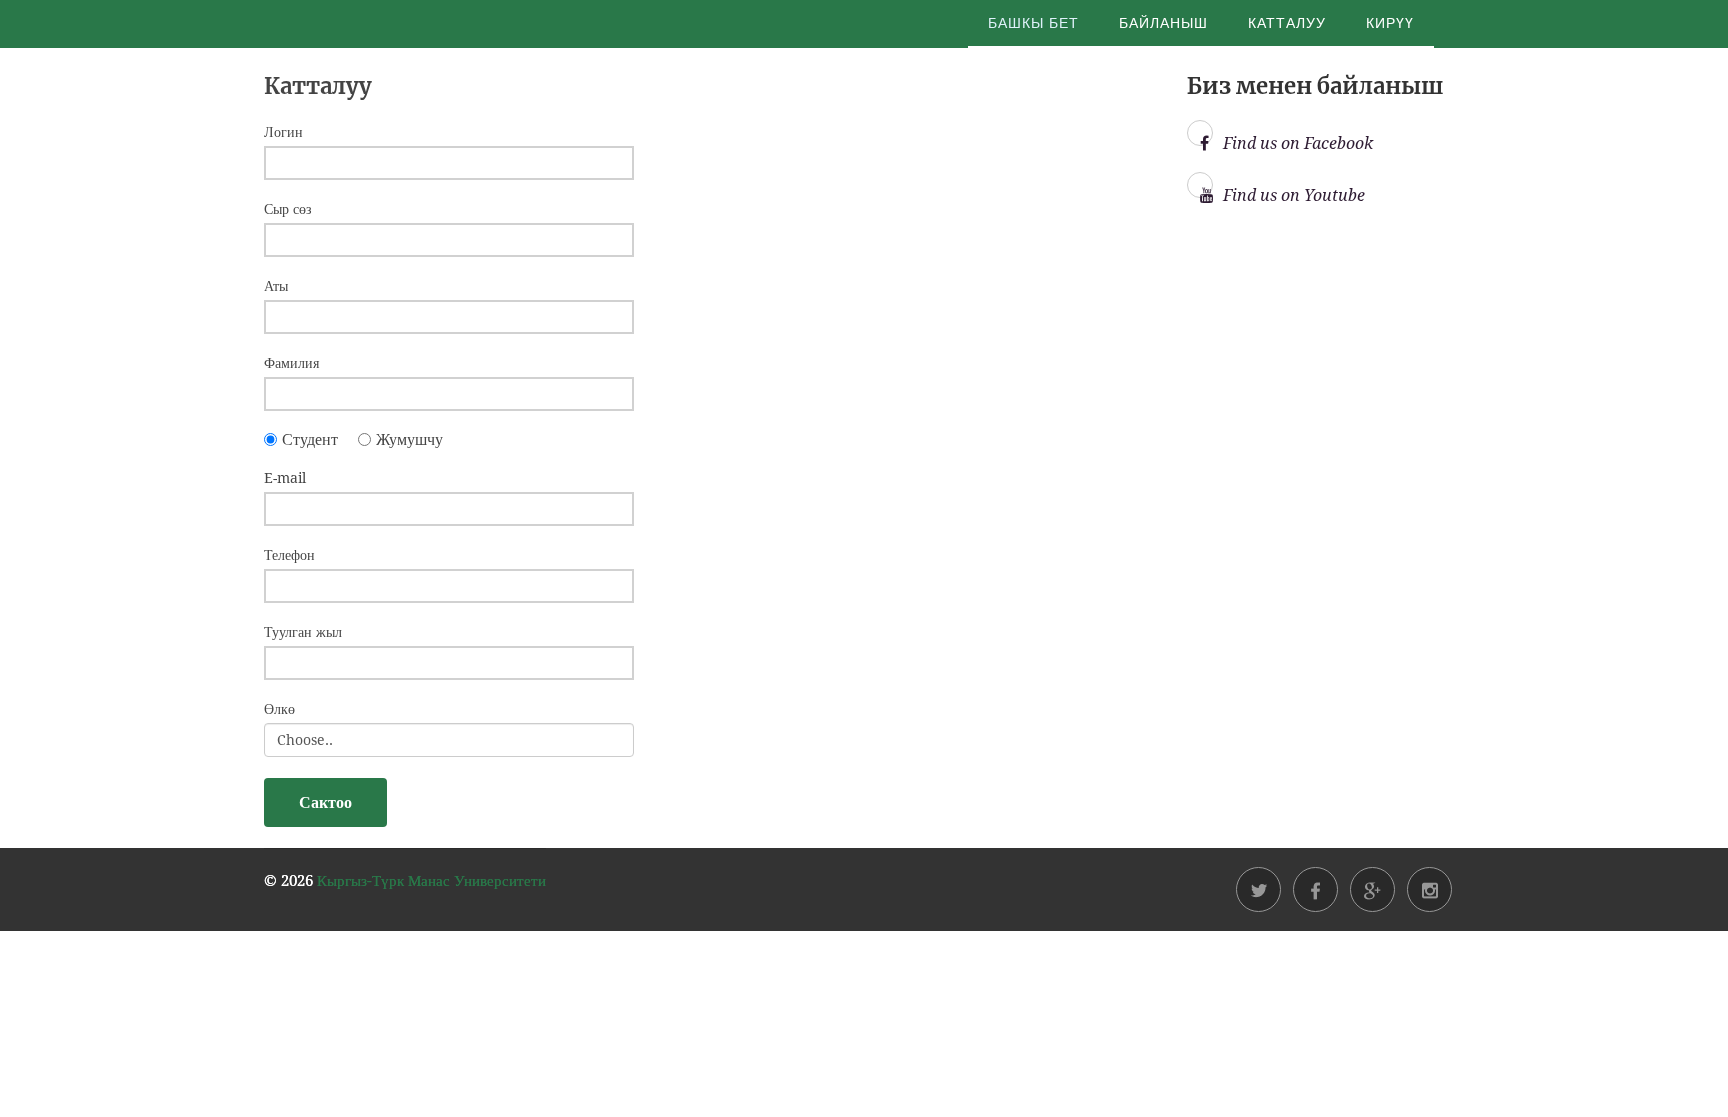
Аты (276, 286)
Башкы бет (1033, 23)
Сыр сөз (288, 209)
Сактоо (325, 802)
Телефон (289, 555)
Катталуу (1287, 23)
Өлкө (279, 709)
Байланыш (1163, 23)
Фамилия (291, 363)
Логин (283, 132)
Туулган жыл (303, 632)
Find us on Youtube (1294, 195)
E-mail (285, 478)
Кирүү (1390, 23)
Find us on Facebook (1298, 143)
